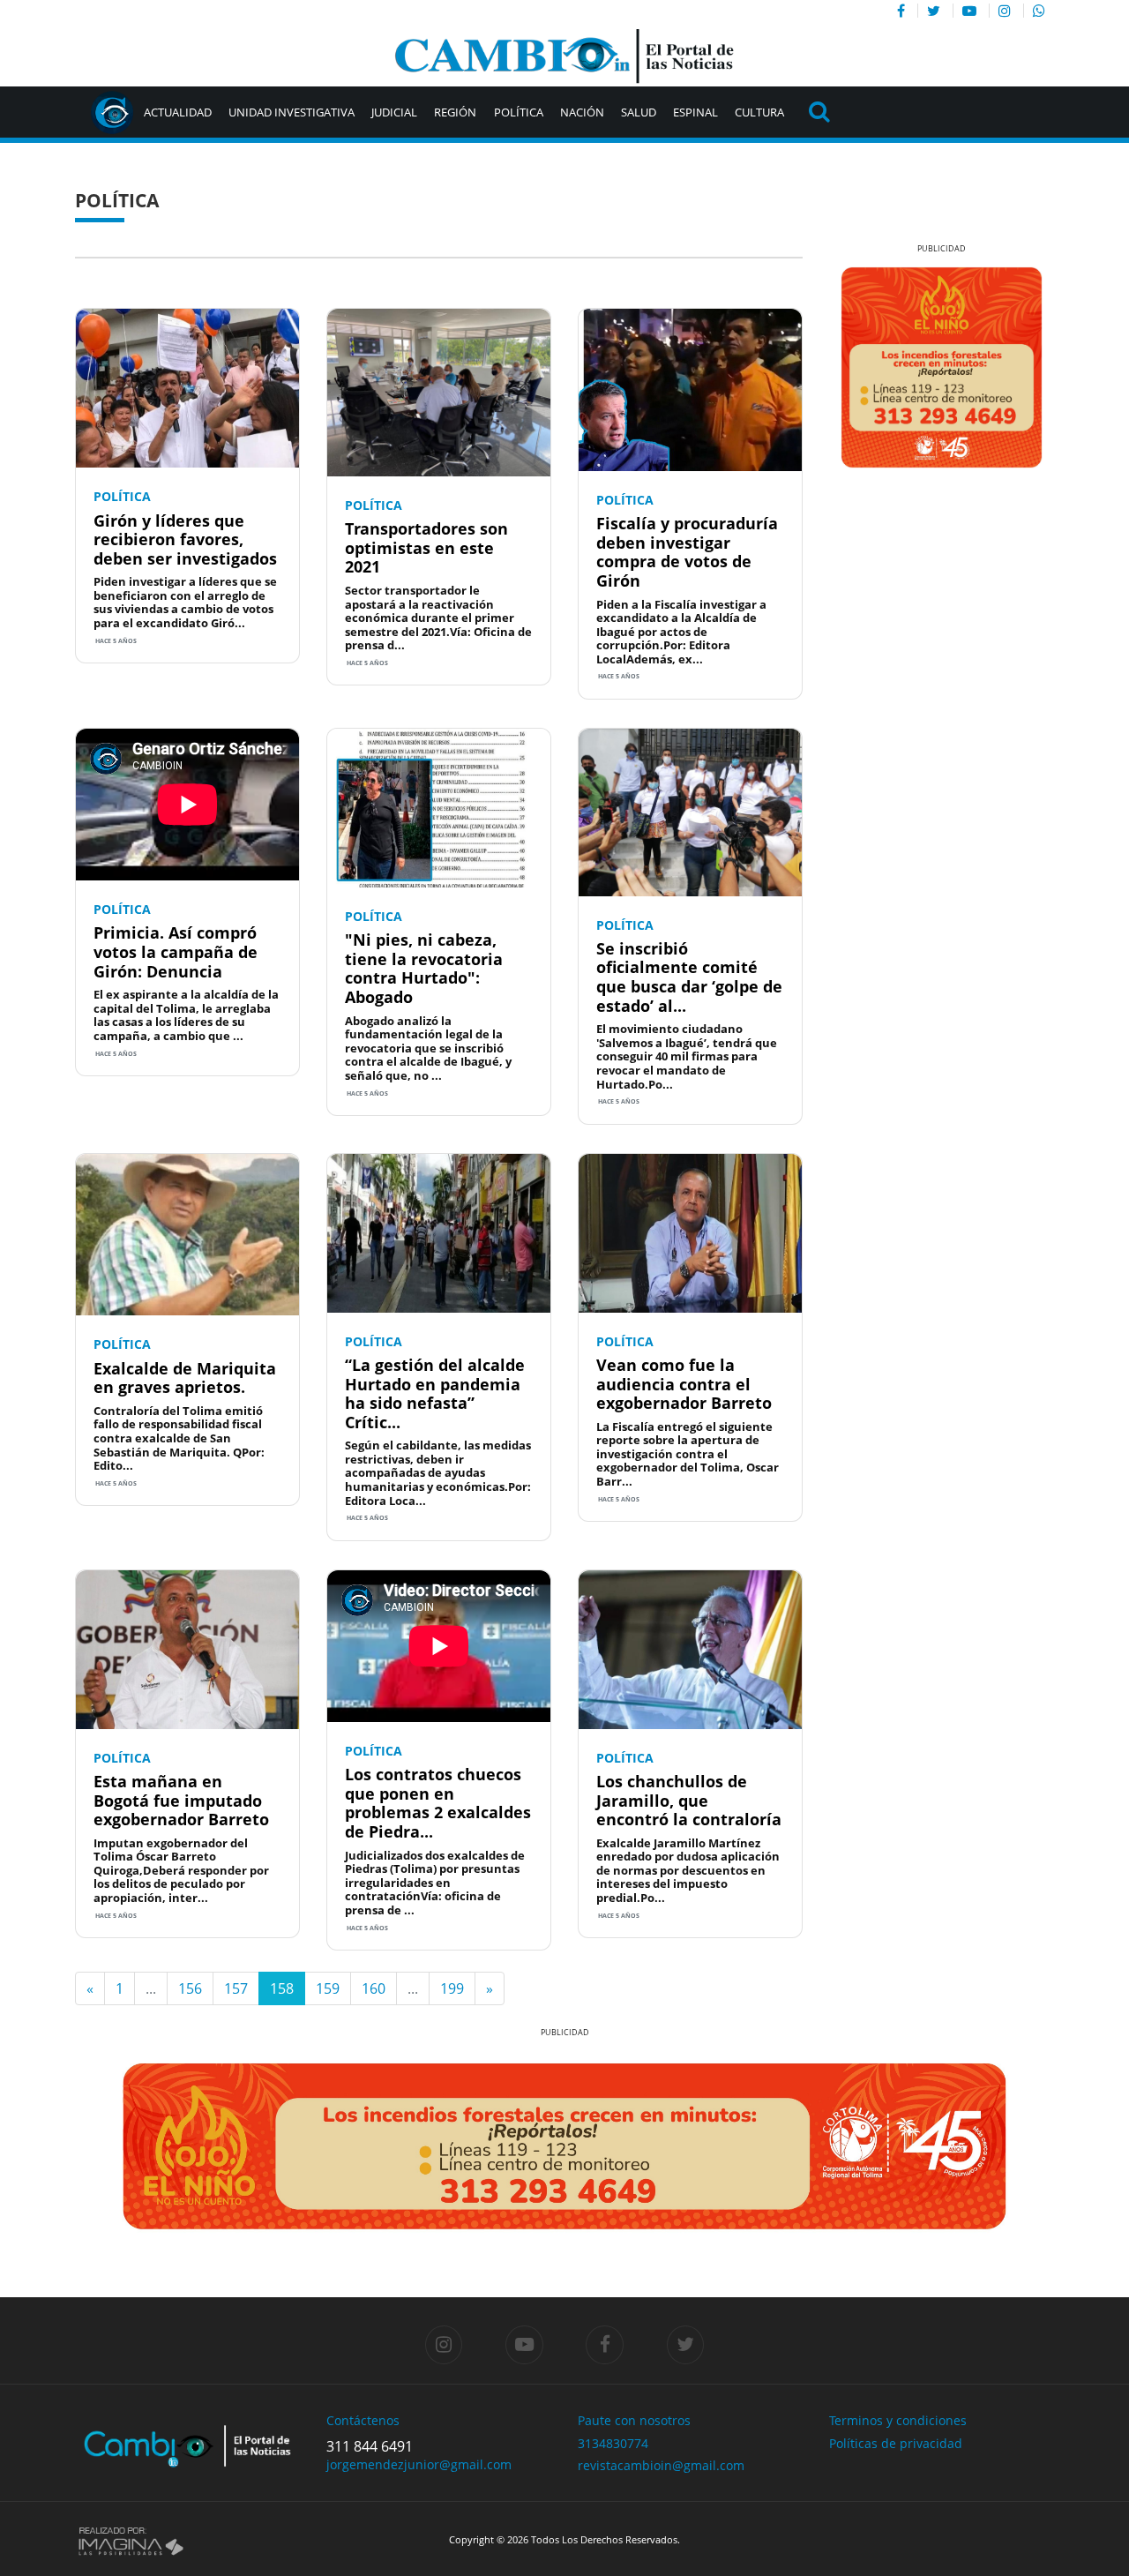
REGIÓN (455, 112)
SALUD (639, 112)
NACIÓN (582, 112)
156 (190, 1988)
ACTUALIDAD (178, 112)
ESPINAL (695, 112)
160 (374, 1988)
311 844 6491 (370, 2446)
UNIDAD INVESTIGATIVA (292, 112)
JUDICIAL (394, 112)
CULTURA (759, 112)
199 (452, 1988)
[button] (846, 367)
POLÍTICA (519, 112)
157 (236, 1988)
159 (328, 1988)
